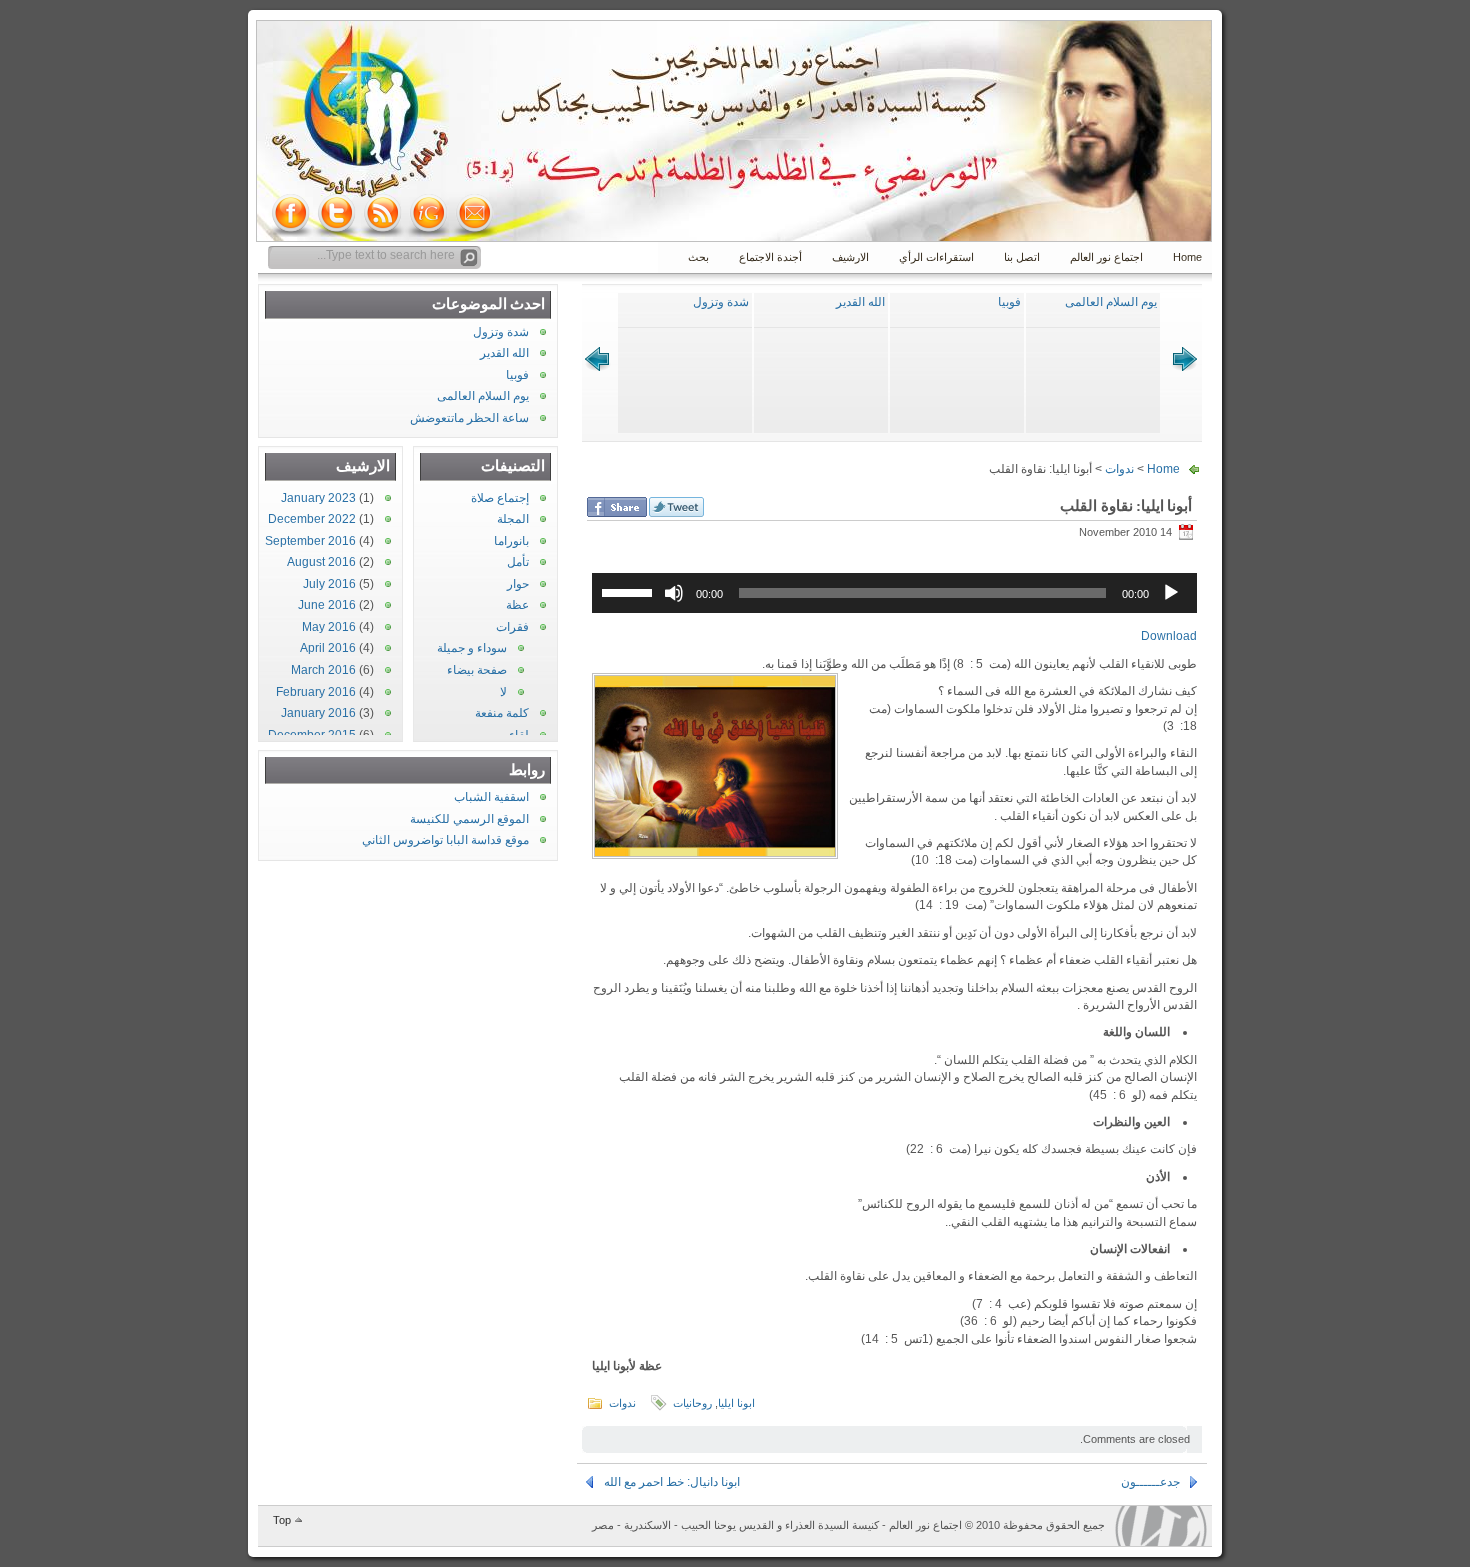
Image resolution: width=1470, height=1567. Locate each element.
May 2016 (329, 627)
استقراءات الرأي (936, 257)
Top (282, 1520)
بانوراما (511, 541)
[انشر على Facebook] (617, 507)
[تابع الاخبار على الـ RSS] (383, 213)
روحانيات (692, 1403)
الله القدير (860, 302)
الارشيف (850, 257)
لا (503, 692)
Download (1169, 636)
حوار (518, 584)
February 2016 (316, 692)
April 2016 (328, 648)
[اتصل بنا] (475, 213)
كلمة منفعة (502, 713)
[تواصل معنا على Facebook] (291, 213)
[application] (894, 593)
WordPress (1161, 1526)
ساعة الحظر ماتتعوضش (469, 418)
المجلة (513, 519)
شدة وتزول (721, 302)
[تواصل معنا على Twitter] (337, 213)
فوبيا (1009, 302)
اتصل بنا (1022, 257)
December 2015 (312, 735)
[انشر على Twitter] (676, 507)
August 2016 (321, 562)
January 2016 (318, 713)
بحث (698, 257)
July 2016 (329, 584)
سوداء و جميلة (472, 648)
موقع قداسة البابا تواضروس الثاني (445, 840)
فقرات (512, 627)
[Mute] (674, 593)
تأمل (518, 562)
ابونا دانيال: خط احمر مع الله (672, 1482)
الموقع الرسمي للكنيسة (469, 819)
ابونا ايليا (736, 1403)
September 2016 (310, 541)
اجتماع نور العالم (1106, 257)
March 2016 (323, 670)
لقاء (519, 735)
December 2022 (312, 519)
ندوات (1119, 469)
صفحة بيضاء (477, 670)
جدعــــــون (1150, 1482)
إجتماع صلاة (500, 498)
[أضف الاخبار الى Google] (429, 213)
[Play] (1171, 593)
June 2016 (327, 605)
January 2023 (318, 498)
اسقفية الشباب (491, 797)
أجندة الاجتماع (770, 257)
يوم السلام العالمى (1111, 302)
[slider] (630, 591)
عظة (517, 605)
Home (1187, 257)
